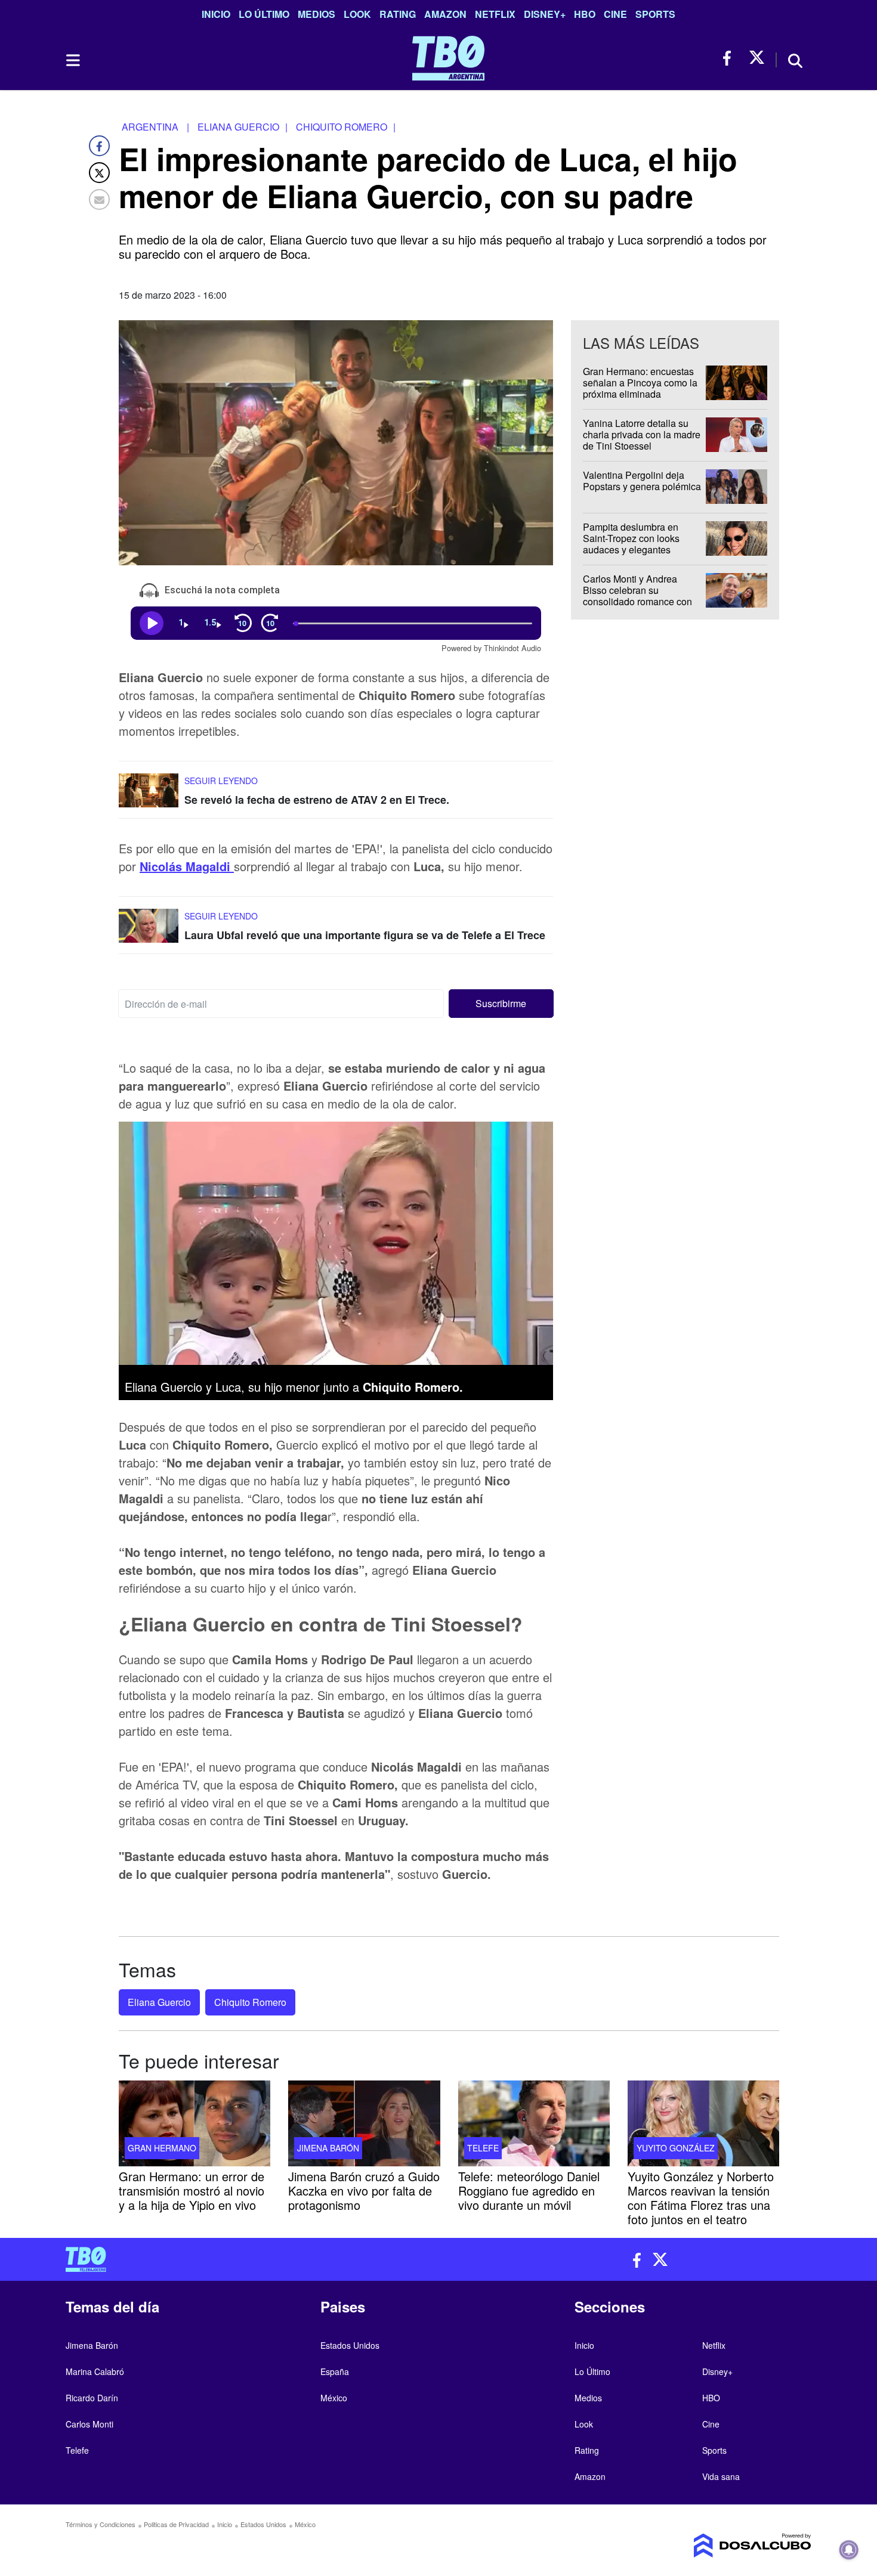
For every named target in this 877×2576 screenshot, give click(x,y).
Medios (316, 14)
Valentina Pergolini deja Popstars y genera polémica (642, 481)
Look (357, 14)
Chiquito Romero (250, 2002)
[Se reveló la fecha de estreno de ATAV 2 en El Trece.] (149, 796)
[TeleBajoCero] (248, 2259)
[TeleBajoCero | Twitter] (757, 58)
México (334, 2398)
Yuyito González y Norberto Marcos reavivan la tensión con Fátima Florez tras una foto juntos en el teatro (701, 2197)
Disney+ (545, 14)
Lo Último (264, 14)
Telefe (483, 2147)
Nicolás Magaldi (187, 866)
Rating (398, 14)
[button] (501, 1004)
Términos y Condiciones (101, 2524)
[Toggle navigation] (72, 60)
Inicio (216, 14)
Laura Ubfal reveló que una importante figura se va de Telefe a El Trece (365, 935)
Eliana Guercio (159, 2002)
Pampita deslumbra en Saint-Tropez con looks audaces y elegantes (631, 538)
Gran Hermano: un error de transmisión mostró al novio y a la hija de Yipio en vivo (192, 2190)
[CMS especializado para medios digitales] (725, 2546)
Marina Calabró (95, 2371)
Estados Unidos (350, 2345)
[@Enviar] (99, 199)
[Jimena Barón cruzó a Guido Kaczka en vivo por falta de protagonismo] (364, 2123)
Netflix (495, 14)
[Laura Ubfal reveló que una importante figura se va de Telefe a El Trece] (149, 931)
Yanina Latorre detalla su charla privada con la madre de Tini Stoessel (642, 434)
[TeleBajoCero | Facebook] (731, 58)
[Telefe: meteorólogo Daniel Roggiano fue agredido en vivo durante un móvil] (534, 2123)
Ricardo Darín (92, 2398)
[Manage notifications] (849, 2550)
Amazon (445, 14)
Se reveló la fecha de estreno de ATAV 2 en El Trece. (317, 800)
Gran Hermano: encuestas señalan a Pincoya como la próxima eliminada (640, 383)
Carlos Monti (89, 2424)
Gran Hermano (162, 2147)
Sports (655, 14)
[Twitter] (99, 173)
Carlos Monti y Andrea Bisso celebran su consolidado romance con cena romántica (637, 596)
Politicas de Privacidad (176, 2524)
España (335, 2371)
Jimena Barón (328, 2147)
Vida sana (721, 2476)
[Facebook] (99, 146)
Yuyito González (676, 2147)
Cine (615, 14)
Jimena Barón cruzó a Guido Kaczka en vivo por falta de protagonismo (364, 2190)
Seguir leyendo (221, 781)
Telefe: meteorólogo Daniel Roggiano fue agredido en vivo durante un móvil (529, 2190)
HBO (585, 14)
